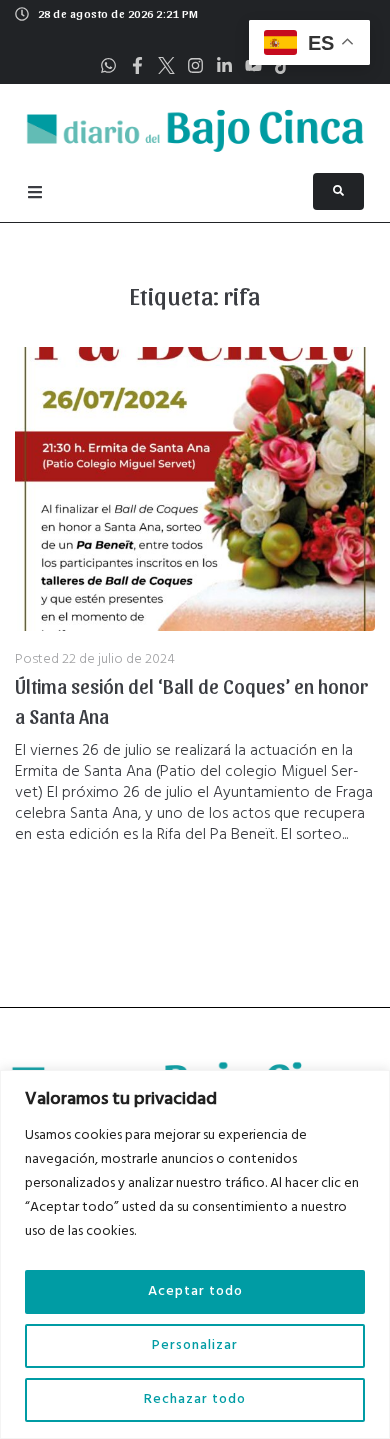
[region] (195, 1254)
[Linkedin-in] (224, 65)
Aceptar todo (195, 1291)
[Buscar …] (338, 191)
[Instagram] (195, 65)
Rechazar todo (195, 1399)
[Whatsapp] (108, 65)
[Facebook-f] (137, 65)
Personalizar (195, 1345)
